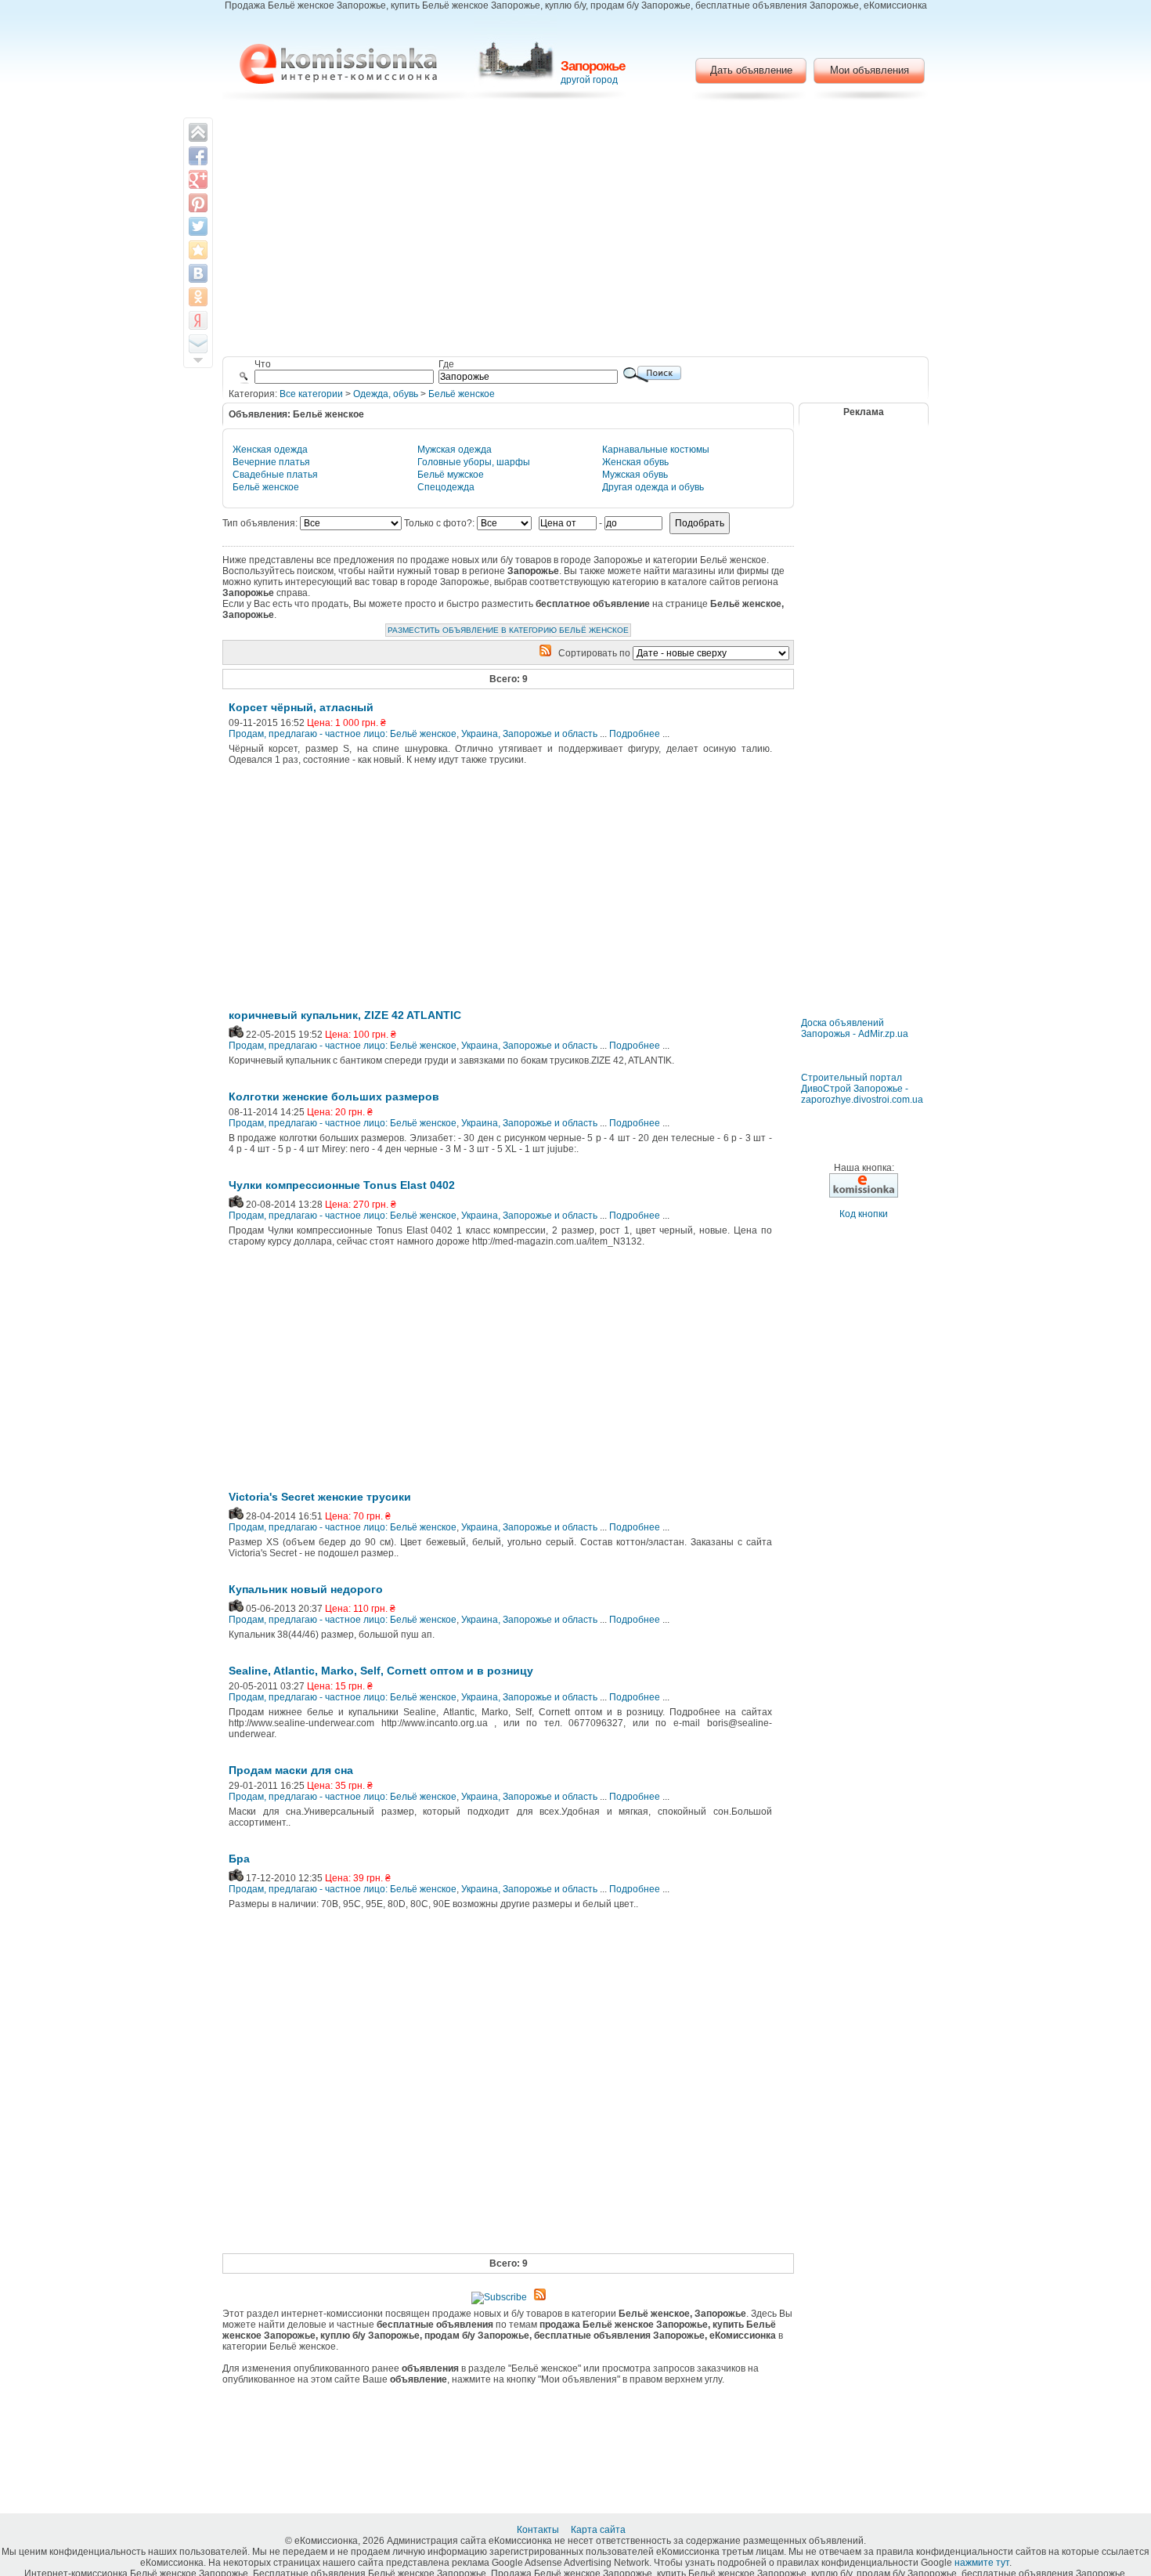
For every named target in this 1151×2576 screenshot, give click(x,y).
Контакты (539, 2530)
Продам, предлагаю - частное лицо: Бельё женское (343, 734)
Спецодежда (446, 487)
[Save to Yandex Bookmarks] (198, 320)
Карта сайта (599, 2530)
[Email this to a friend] (198, 344)
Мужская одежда (455, 450)
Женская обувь (635, 462)
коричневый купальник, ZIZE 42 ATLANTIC (345, 1015)
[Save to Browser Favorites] (198, 250)
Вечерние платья (271, 462)
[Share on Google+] (198, 179)
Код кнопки (864, 1214)
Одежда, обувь (386, 394)
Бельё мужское (451, 475)
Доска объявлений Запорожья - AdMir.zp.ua (855, 1028)
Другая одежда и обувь (653, 487)
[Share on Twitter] (198, 226)
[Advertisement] (576, 231)
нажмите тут (982, 2563)
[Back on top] (198, 132)
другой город (589, 80)
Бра (239, 1859)
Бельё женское (462, 394)
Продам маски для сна (291, 1770)
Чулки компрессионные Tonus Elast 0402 (342, 1185)
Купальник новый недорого (306, 1589)
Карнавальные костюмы (656, 450)
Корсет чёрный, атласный (301, 707)
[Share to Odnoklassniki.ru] (198, 297)
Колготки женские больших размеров (334, 1097)
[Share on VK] (198, 273)
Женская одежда (270, 450)
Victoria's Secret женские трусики (320, 1497)
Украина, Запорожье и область (529, 734)
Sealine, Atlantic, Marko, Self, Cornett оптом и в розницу (381, 1671)
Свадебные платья (275, 475)
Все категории (311, 394)
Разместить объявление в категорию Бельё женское (508, 630)
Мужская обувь (635, 475)
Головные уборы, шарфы (474, 462)
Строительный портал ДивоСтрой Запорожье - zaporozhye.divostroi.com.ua (862, 1089)
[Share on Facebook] (198, 156)
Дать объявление (751, 70)
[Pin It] (198, 203)
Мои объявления (870, 70)
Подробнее (635, 734)
